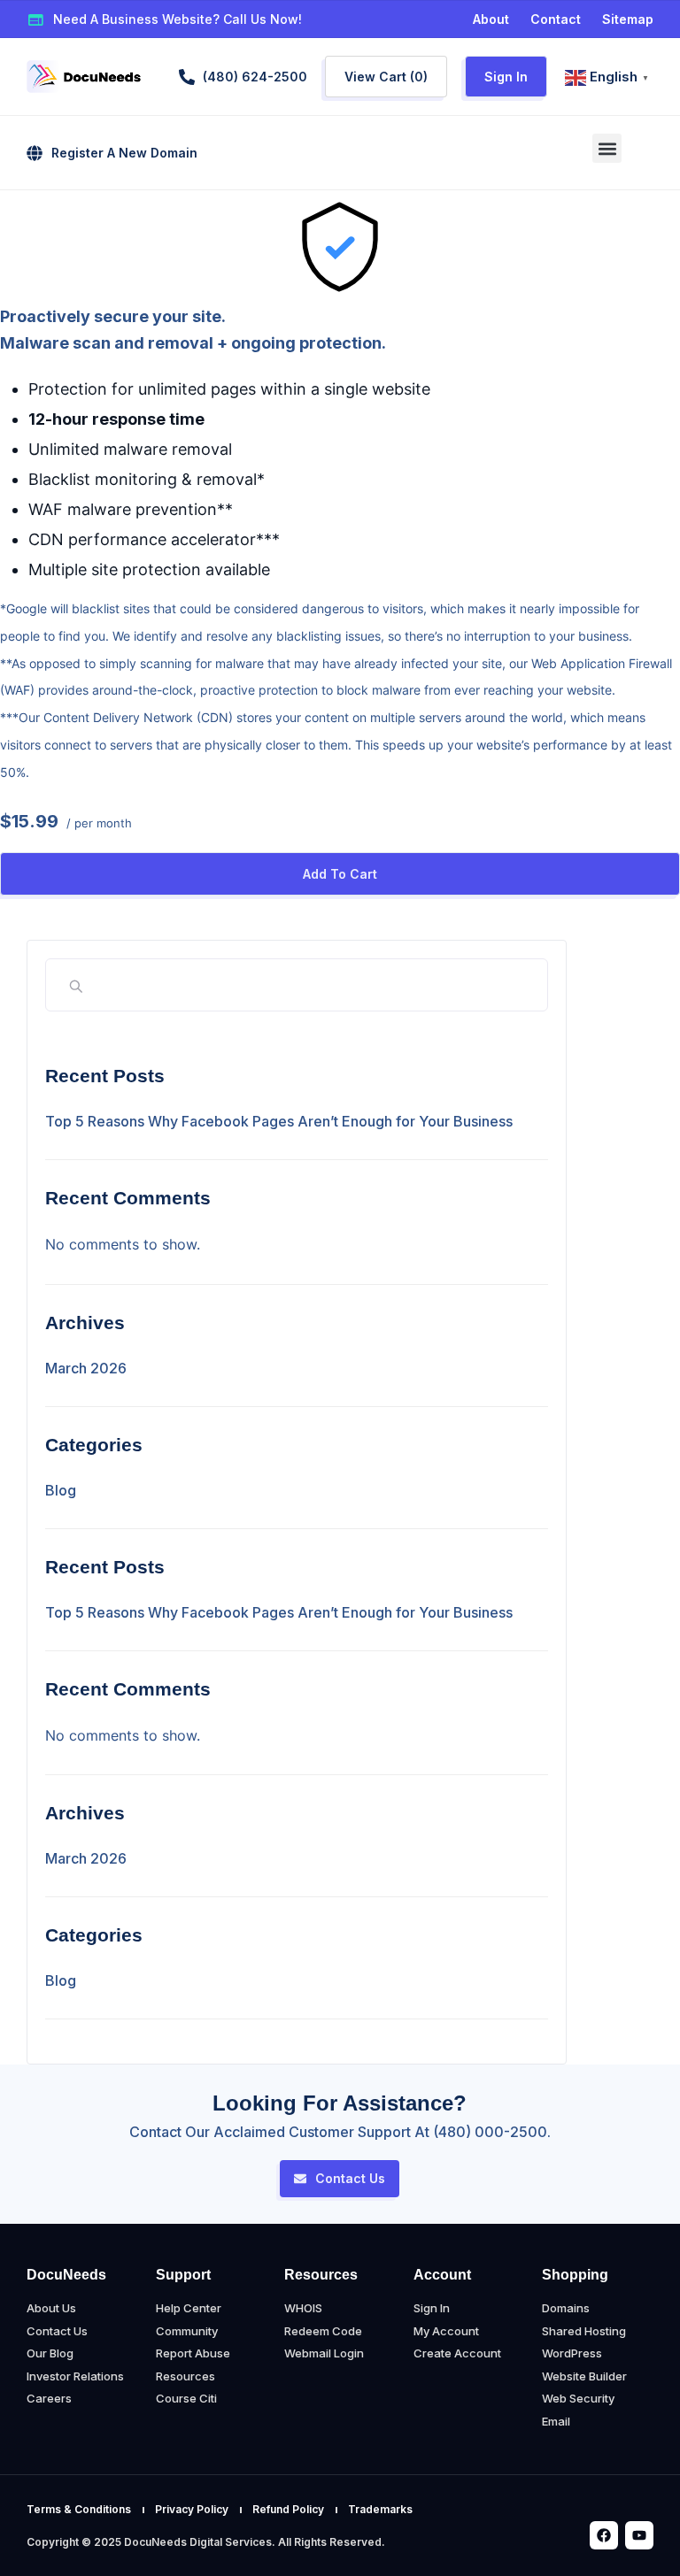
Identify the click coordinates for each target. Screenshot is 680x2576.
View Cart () (386, 77)
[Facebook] (604, 2535)
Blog (61, 1490)
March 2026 (86, 1368)
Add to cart (340, 874)
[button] (607, 148)
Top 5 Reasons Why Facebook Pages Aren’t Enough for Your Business (279, 1121)
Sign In (506, 77)
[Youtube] (639, 2535)
